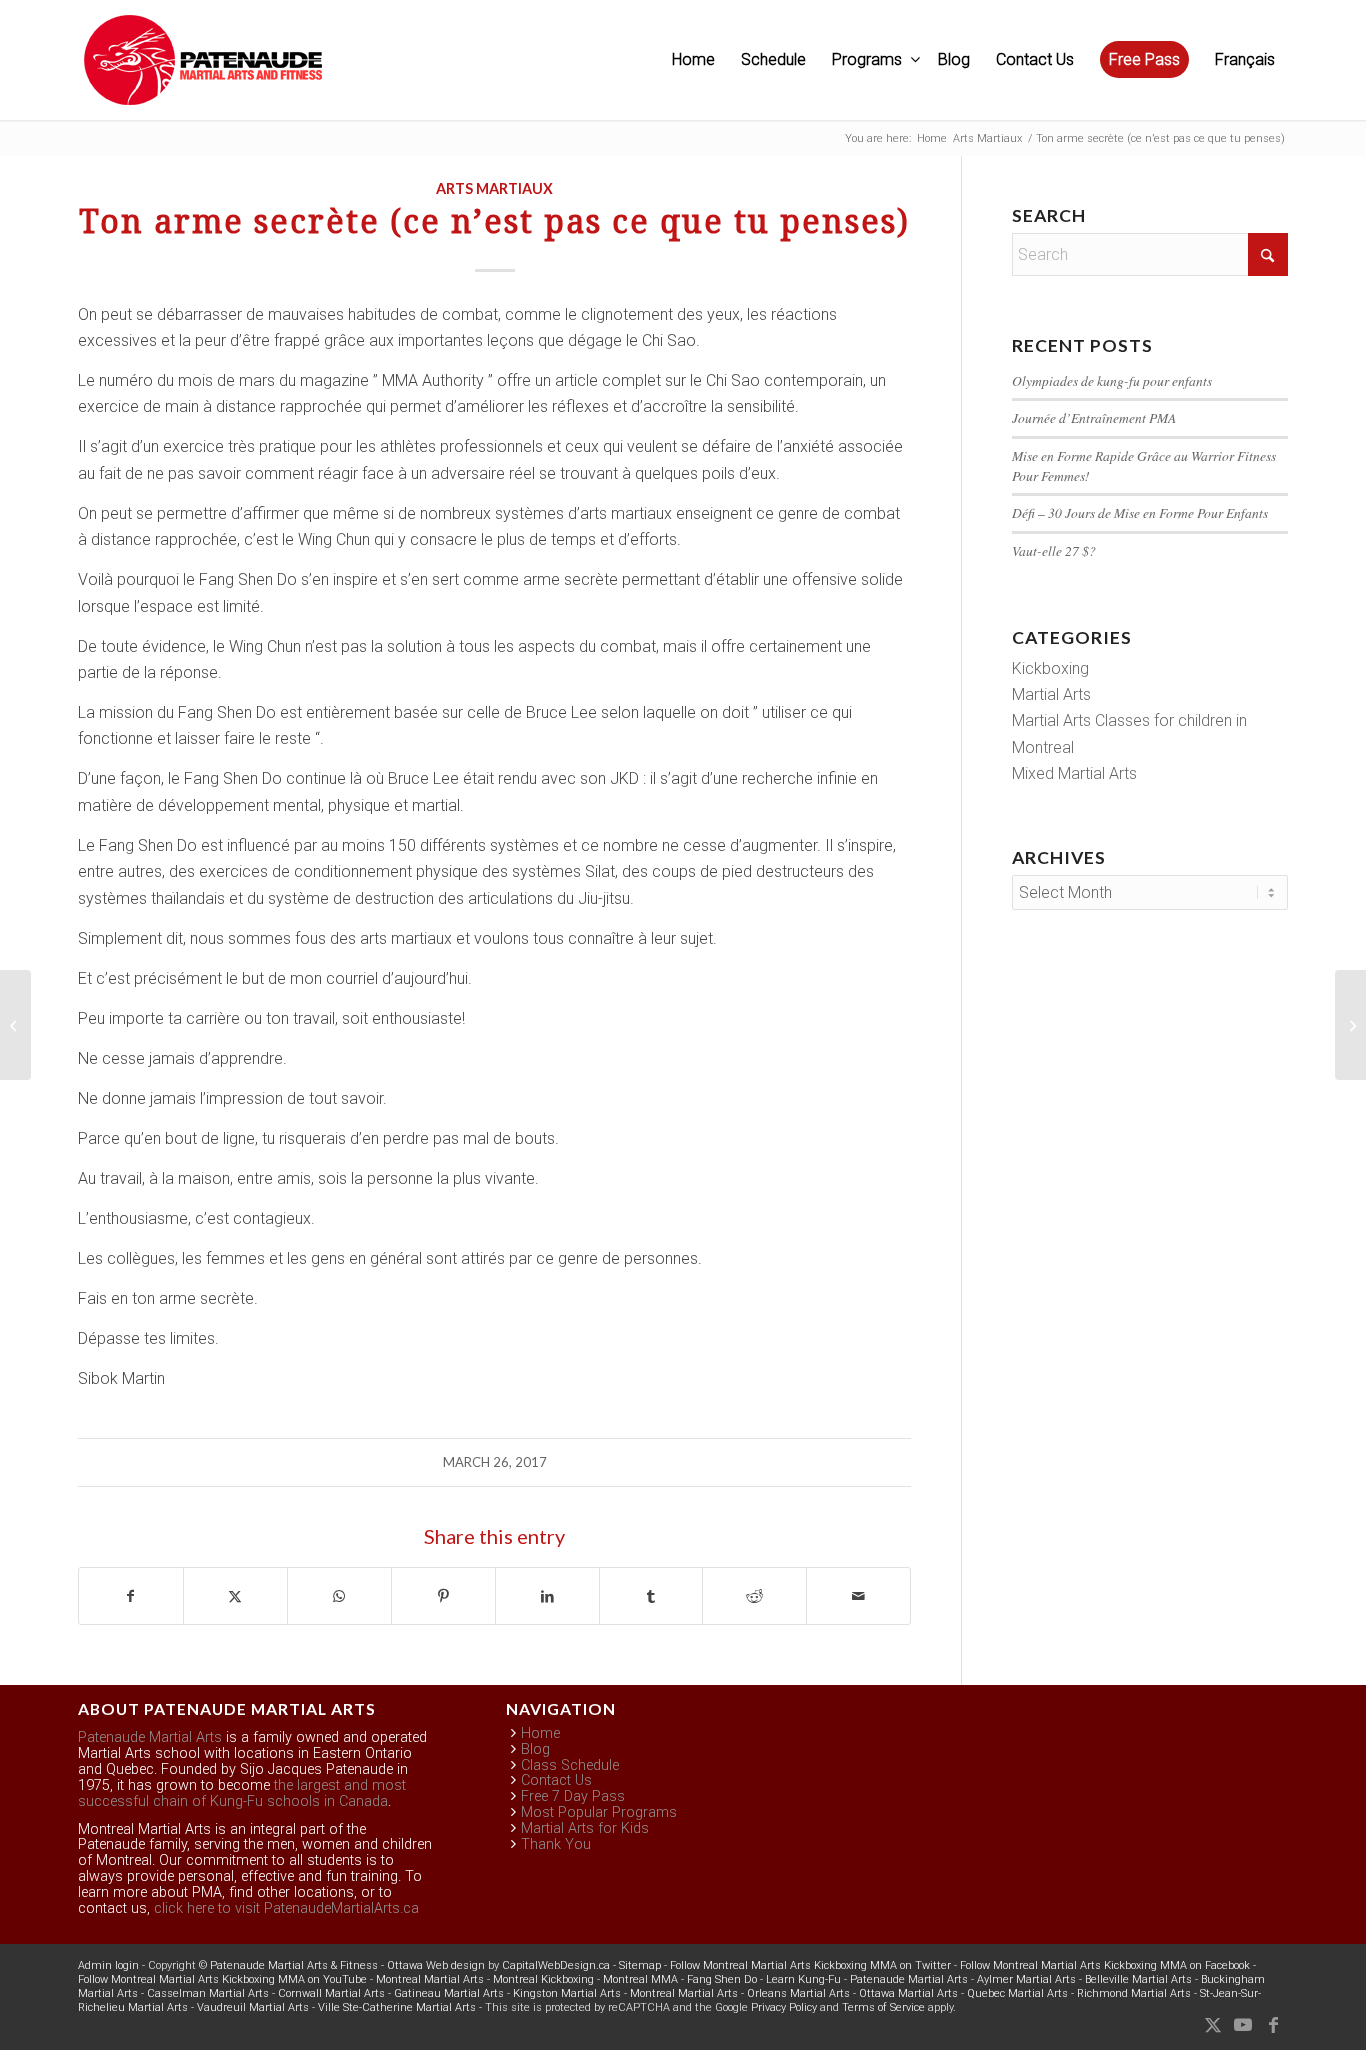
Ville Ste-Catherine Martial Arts (397, 2007)
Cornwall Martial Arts (331, 1993)
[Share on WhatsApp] (339, 1596)
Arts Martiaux (494, 188)
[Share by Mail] (858, 1596)
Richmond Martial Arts (1134, 1993)
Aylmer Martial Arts (1026, 1979)
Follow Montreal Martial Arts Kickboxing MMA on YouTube (222, 1979)
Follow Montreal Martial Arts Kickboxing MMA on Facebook (1105, 1965)
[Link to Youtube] (1243, 2025)
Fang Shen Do (722, 1979)
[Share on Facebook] (131, 1596)
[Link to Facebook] (1273, 2025)
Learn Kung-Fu (803, 1979)
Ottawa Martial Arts (908, 1993)
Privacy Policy (784, 2007)
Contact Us (556, 1780)
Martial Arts (1051, 694)
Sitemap (640, 1965)
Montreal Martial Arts (430, 1979)
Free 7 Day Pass (573, 1796)
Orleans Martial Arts (798, 1993)
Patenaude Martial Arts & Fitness (294, 1965)
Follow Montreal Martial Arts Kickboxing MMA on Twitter (810, 1965)
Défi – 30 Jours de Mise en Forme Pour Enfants (1140, 512)
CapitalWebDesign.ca (556, 1965)
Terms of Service (883, 2007)
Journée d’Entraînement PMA (1094, 417)
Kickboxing (1050, 668)
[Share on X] (235, 1596)
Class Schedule (570, 1765)
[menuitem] (693, 60)
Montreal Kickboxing (543, 1979)
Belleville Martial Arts (1138, 1979)
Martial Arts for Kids (585, 1828)
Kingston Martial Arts (567, 1993)
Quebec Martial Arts (1017, 1993)
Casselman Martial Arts (208, 1993)
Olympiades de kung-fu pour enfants (1112, 380)
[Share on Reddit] (754, 1596)
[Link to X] (1213, 2025)
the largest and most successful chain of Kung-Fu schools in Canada (242, 1793)
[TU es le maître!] (15, 1025)
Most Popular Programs (599, 1812)
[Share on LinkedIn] (547, 1596)
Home (540, 1733)
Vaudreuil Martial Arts (253, 2007)
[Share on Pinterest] (443, 1596)
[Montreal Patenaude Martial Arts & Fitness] (203, 70)
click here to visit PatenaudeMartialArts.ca (286, 1908)
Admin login (108, 1965)
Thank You (556, 1844)
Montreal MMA (640, 1979)
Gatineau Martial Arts (449, 1993)
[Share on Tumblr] (651, 1596)
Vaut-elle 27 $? (1054, 550)
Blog (535, 1749)
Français (1245, 59)
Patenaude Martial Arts (150, 1737)
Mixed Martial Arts (1074, 773)
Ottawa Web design (436, 1965)
